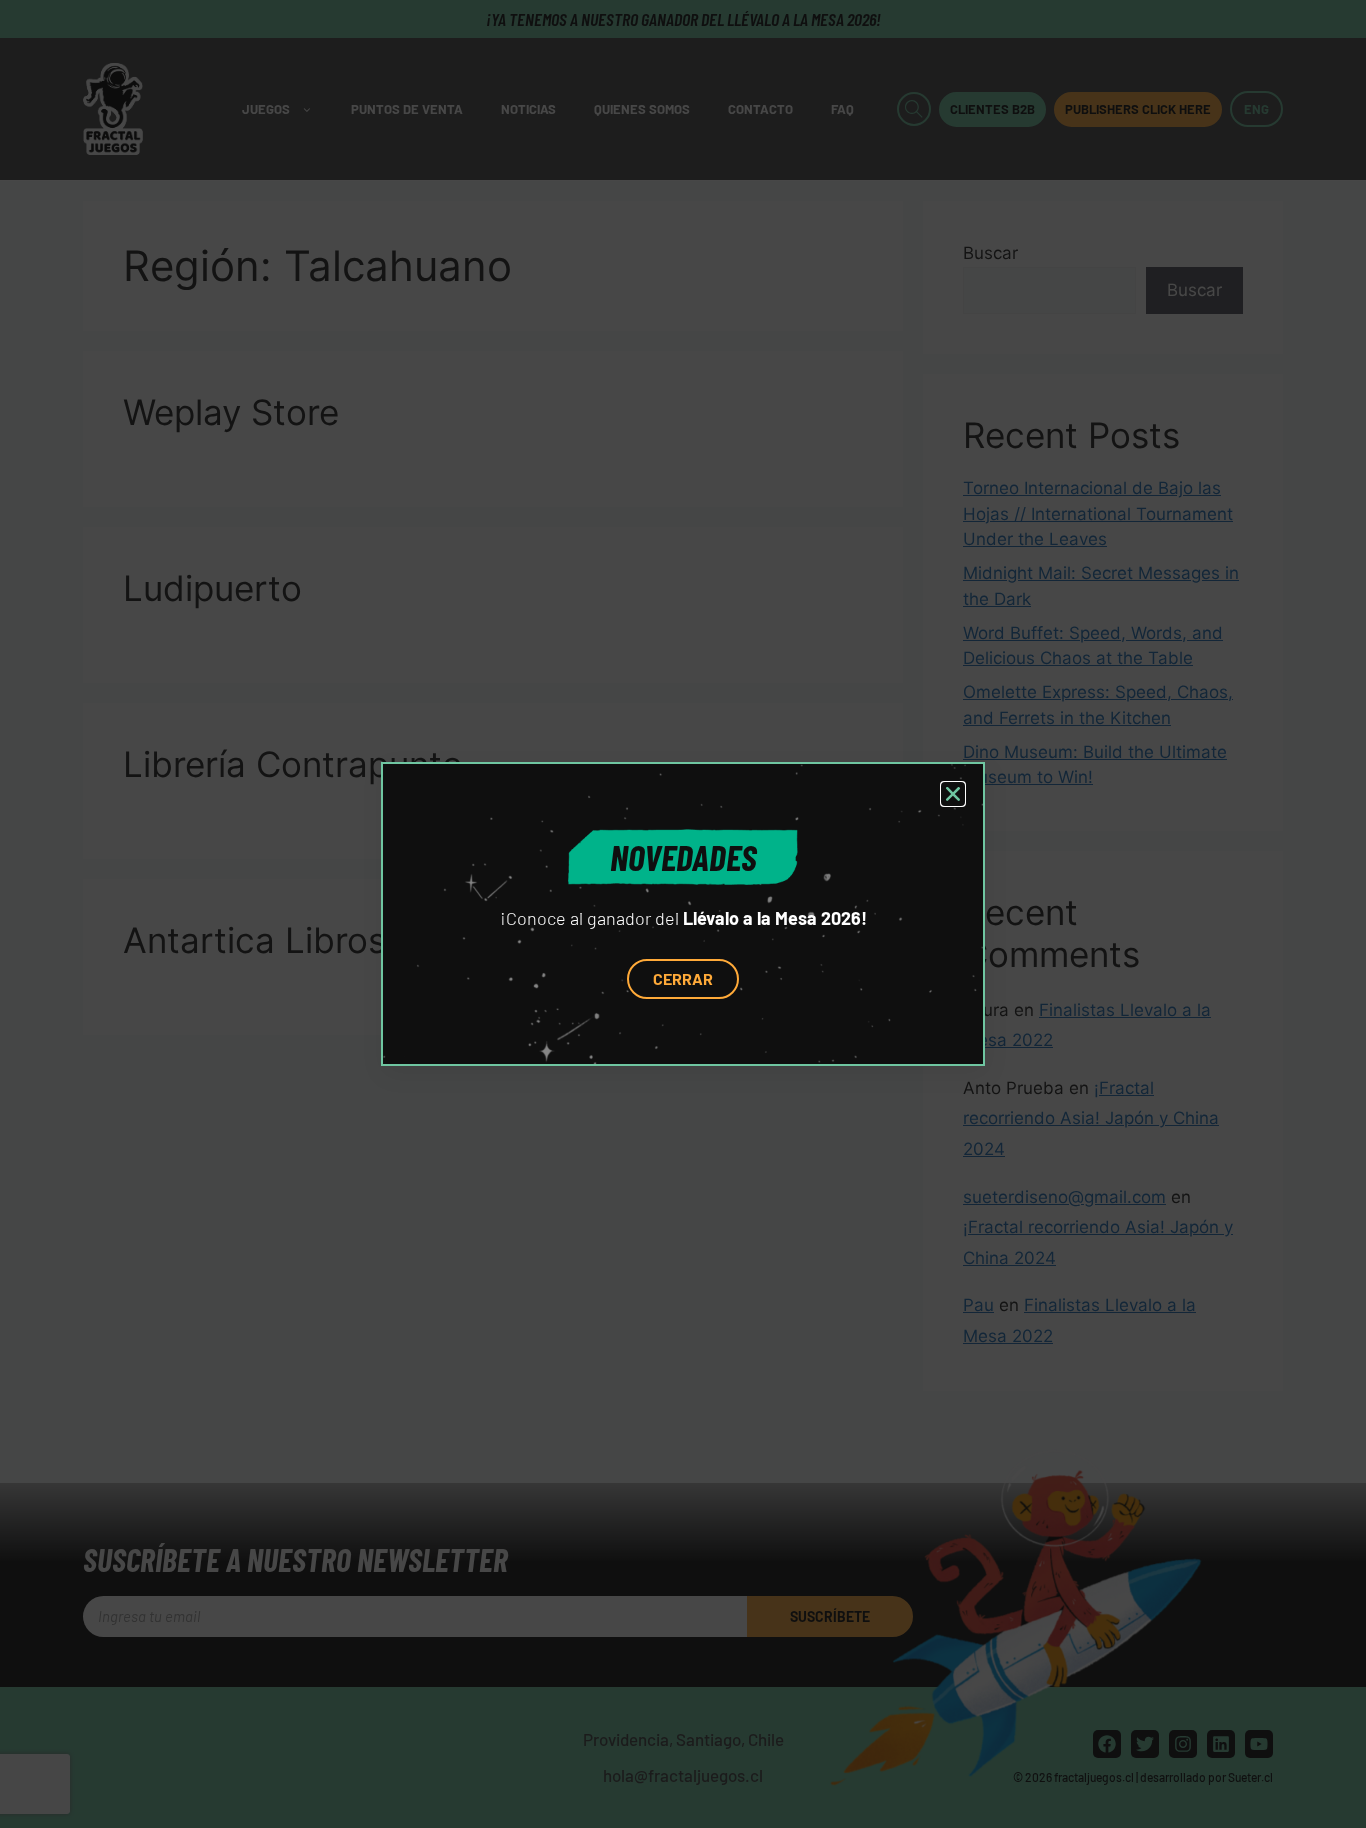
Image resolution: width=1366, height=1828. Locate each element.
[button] (953, 794)
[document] (683, 914)
